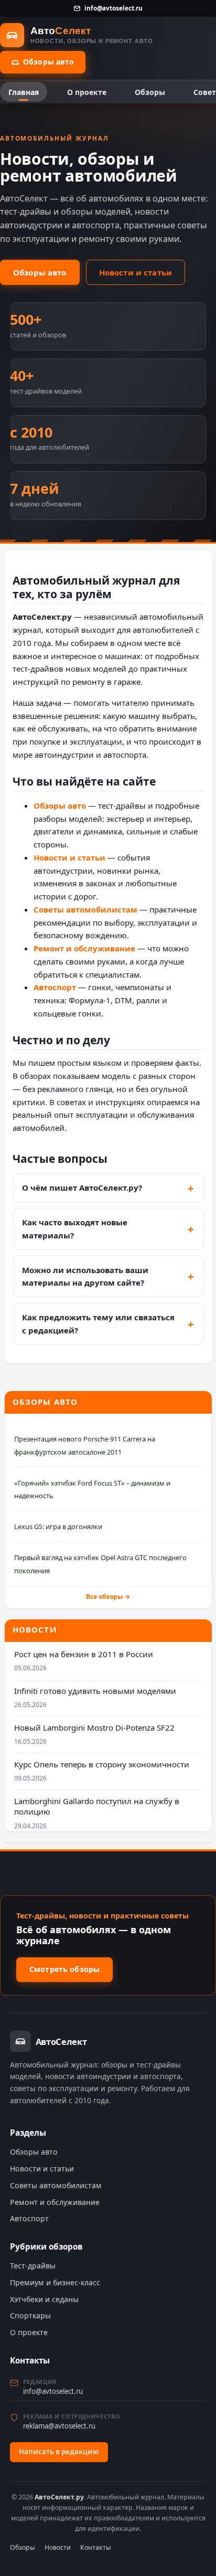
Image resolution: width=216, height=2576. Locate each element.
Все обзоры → (108, 1597)
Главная (24, 92)
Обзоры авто (49, 62)
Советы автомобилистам (85, 909)
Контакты (96, 2547)
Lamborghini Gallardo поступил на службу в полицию (97, 1806)
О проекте (87, 92)
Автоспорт (55, 987)
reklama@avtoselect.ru (59, 2426)
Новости (58, 2547)
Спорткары (30, 2315)
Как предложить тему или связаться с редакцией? (98, 1324)
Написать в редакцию (59, 2452)
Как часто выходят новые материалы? (75, 1229)
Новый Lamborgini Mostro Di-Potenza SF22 (94, 1727)
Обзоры (150, 92)
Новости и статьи (136, 272)
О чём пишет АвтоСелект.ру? (82, 1188)
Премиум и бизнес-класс (55, 2282)
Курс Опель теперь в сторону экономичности (102, 1764)
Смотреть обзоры (64, 1969)
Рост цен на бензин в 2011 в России (84, 1654)
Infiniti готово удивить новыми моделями (95, 1691)
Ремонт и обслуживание (84, 948)
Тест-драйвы (33, 2266)
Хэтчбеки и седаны (44, 2299)
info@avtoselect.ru (113, 8)
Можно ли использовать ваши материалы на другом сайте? (85, 1276)
